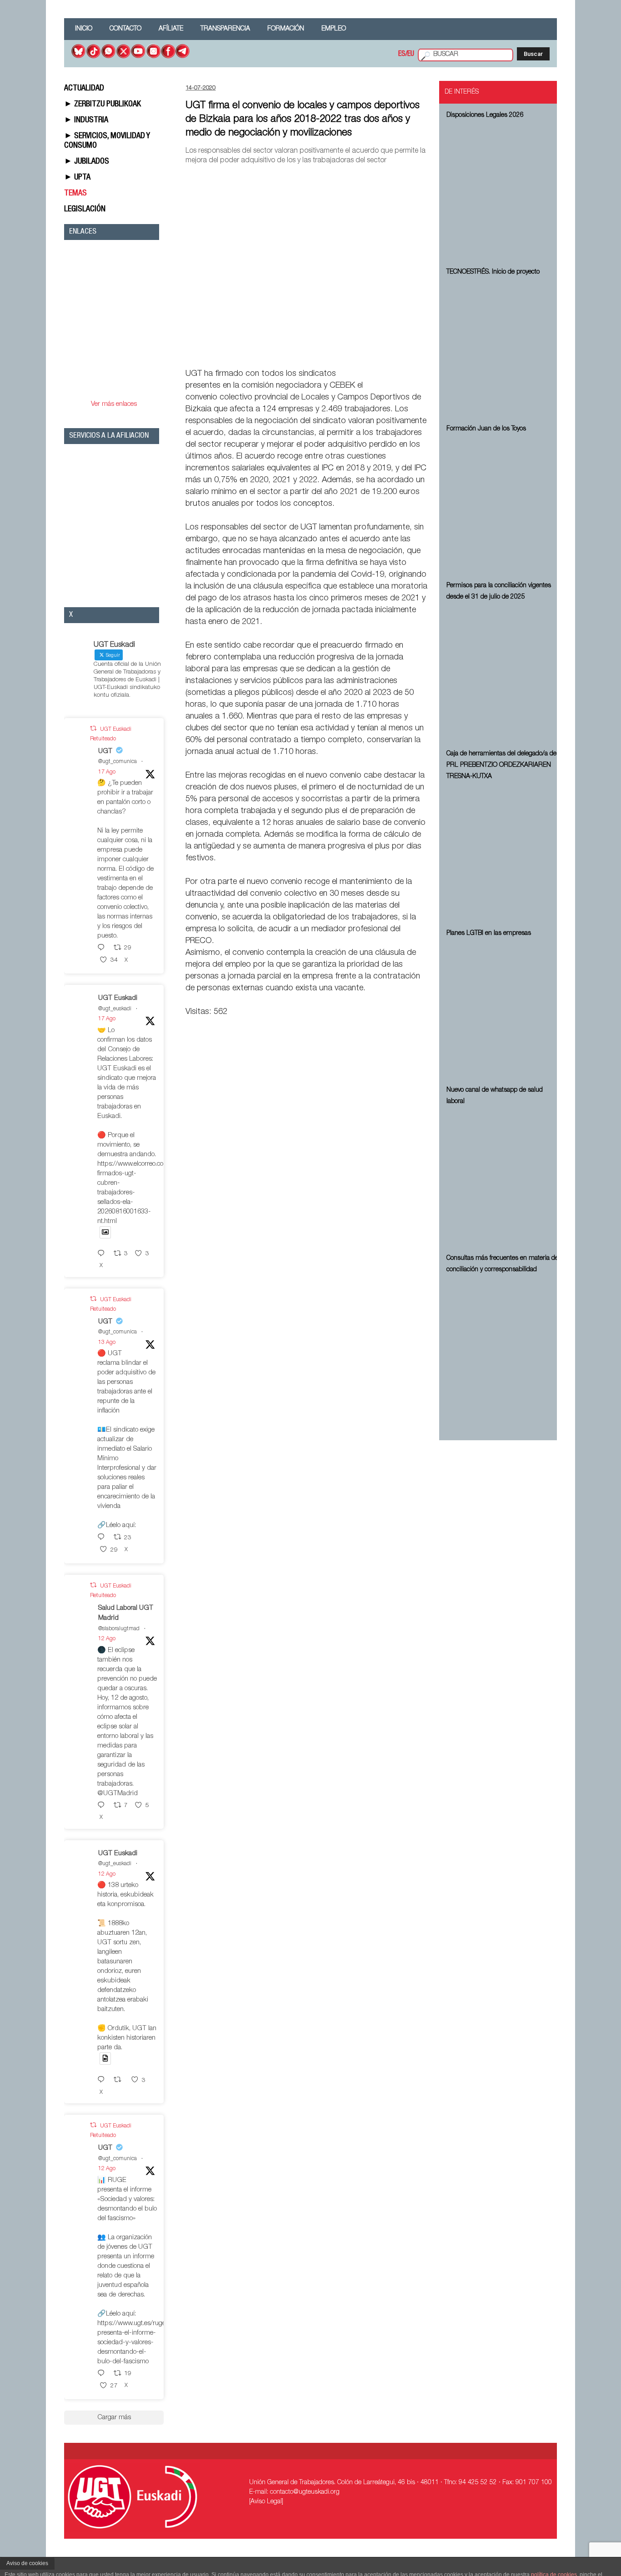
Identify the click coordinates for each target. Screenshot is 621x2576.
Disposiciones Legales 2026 (485, 115)
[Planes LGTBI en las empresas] (503, 1010)
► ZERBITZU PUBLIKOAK (103, 105)
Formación (286, 29)
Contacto (125, 29)
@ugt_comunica (118, 762)
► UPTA (77, 178)
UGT (105, 751)
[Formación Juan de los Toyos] (503, 506)
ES (402, 55)
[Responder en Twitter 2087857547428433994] (103, 1538)
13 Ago (107, 1343)
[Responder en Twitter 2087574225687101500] (103, 2080)
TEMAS (75, 194)
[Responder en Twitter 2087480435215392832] (103, 1806)
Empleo (334, 29)
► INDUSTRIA (86, 120)
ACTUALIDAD (84, 89)
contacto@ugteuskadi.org (305, 2492)
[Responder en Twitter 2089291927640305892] (103, 948)
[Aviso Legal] (266, 2502)
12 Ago (107, 1639)
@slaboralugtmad (119, 1629)
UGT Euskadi (118, 998)
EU (411, 55)
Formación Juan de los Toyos (486, 429)
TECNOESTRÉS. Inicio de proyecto (493, 272)
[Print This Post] (425, 353)
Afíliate (171, 29)
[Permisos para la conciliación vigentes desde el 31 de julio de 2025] (503, 674)
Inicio (84, 29)
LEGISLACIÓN (85, 210)
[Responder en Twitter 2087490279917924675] (103, 2374)
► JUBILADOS (87, 162)
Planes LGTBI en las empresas (489, 934)
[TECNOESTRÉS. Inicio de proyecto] (503, 349)
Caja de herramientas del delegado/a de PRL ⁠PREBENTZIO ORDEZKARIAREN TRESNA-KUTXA (501, 765)
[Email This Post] (376, 353)
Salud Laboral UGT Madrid (126, 1613)
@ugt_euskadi (115, 1009)
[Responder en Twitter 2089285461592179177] (103, 1254)
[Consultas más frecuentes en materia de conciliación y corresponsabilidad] (503, 1347)
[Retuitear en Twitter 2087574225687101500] (120, 2080)
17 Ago (107, 772)
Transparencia (225, 29)
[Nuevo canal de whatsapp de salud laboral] (503, 1178)
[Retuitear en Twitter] (93, 729)
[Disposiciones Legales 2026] (503, 192)
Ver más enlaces (114, 404)
